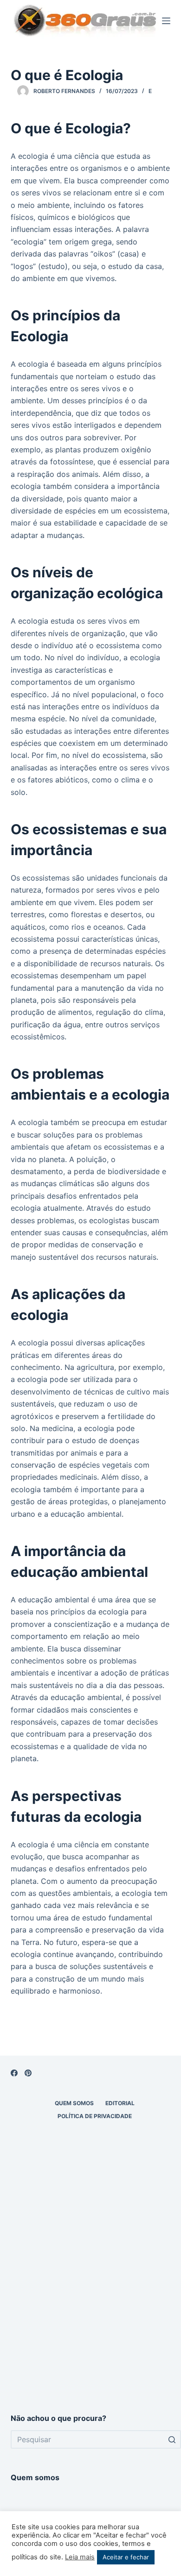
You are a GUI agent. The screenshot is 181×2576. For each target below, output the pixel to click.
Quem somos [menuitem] (74, 2103)
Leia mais (80, 2557)
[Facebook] (14, 2073)
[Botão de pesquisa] (172, 2439)
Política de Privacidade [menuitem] (95, 2116)
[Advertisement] (90, 2299)
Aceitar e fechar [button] (126, 2557)
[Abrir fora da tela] (166, 21)
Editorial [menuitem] (120, 2103)
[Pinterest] (28, 2073)
